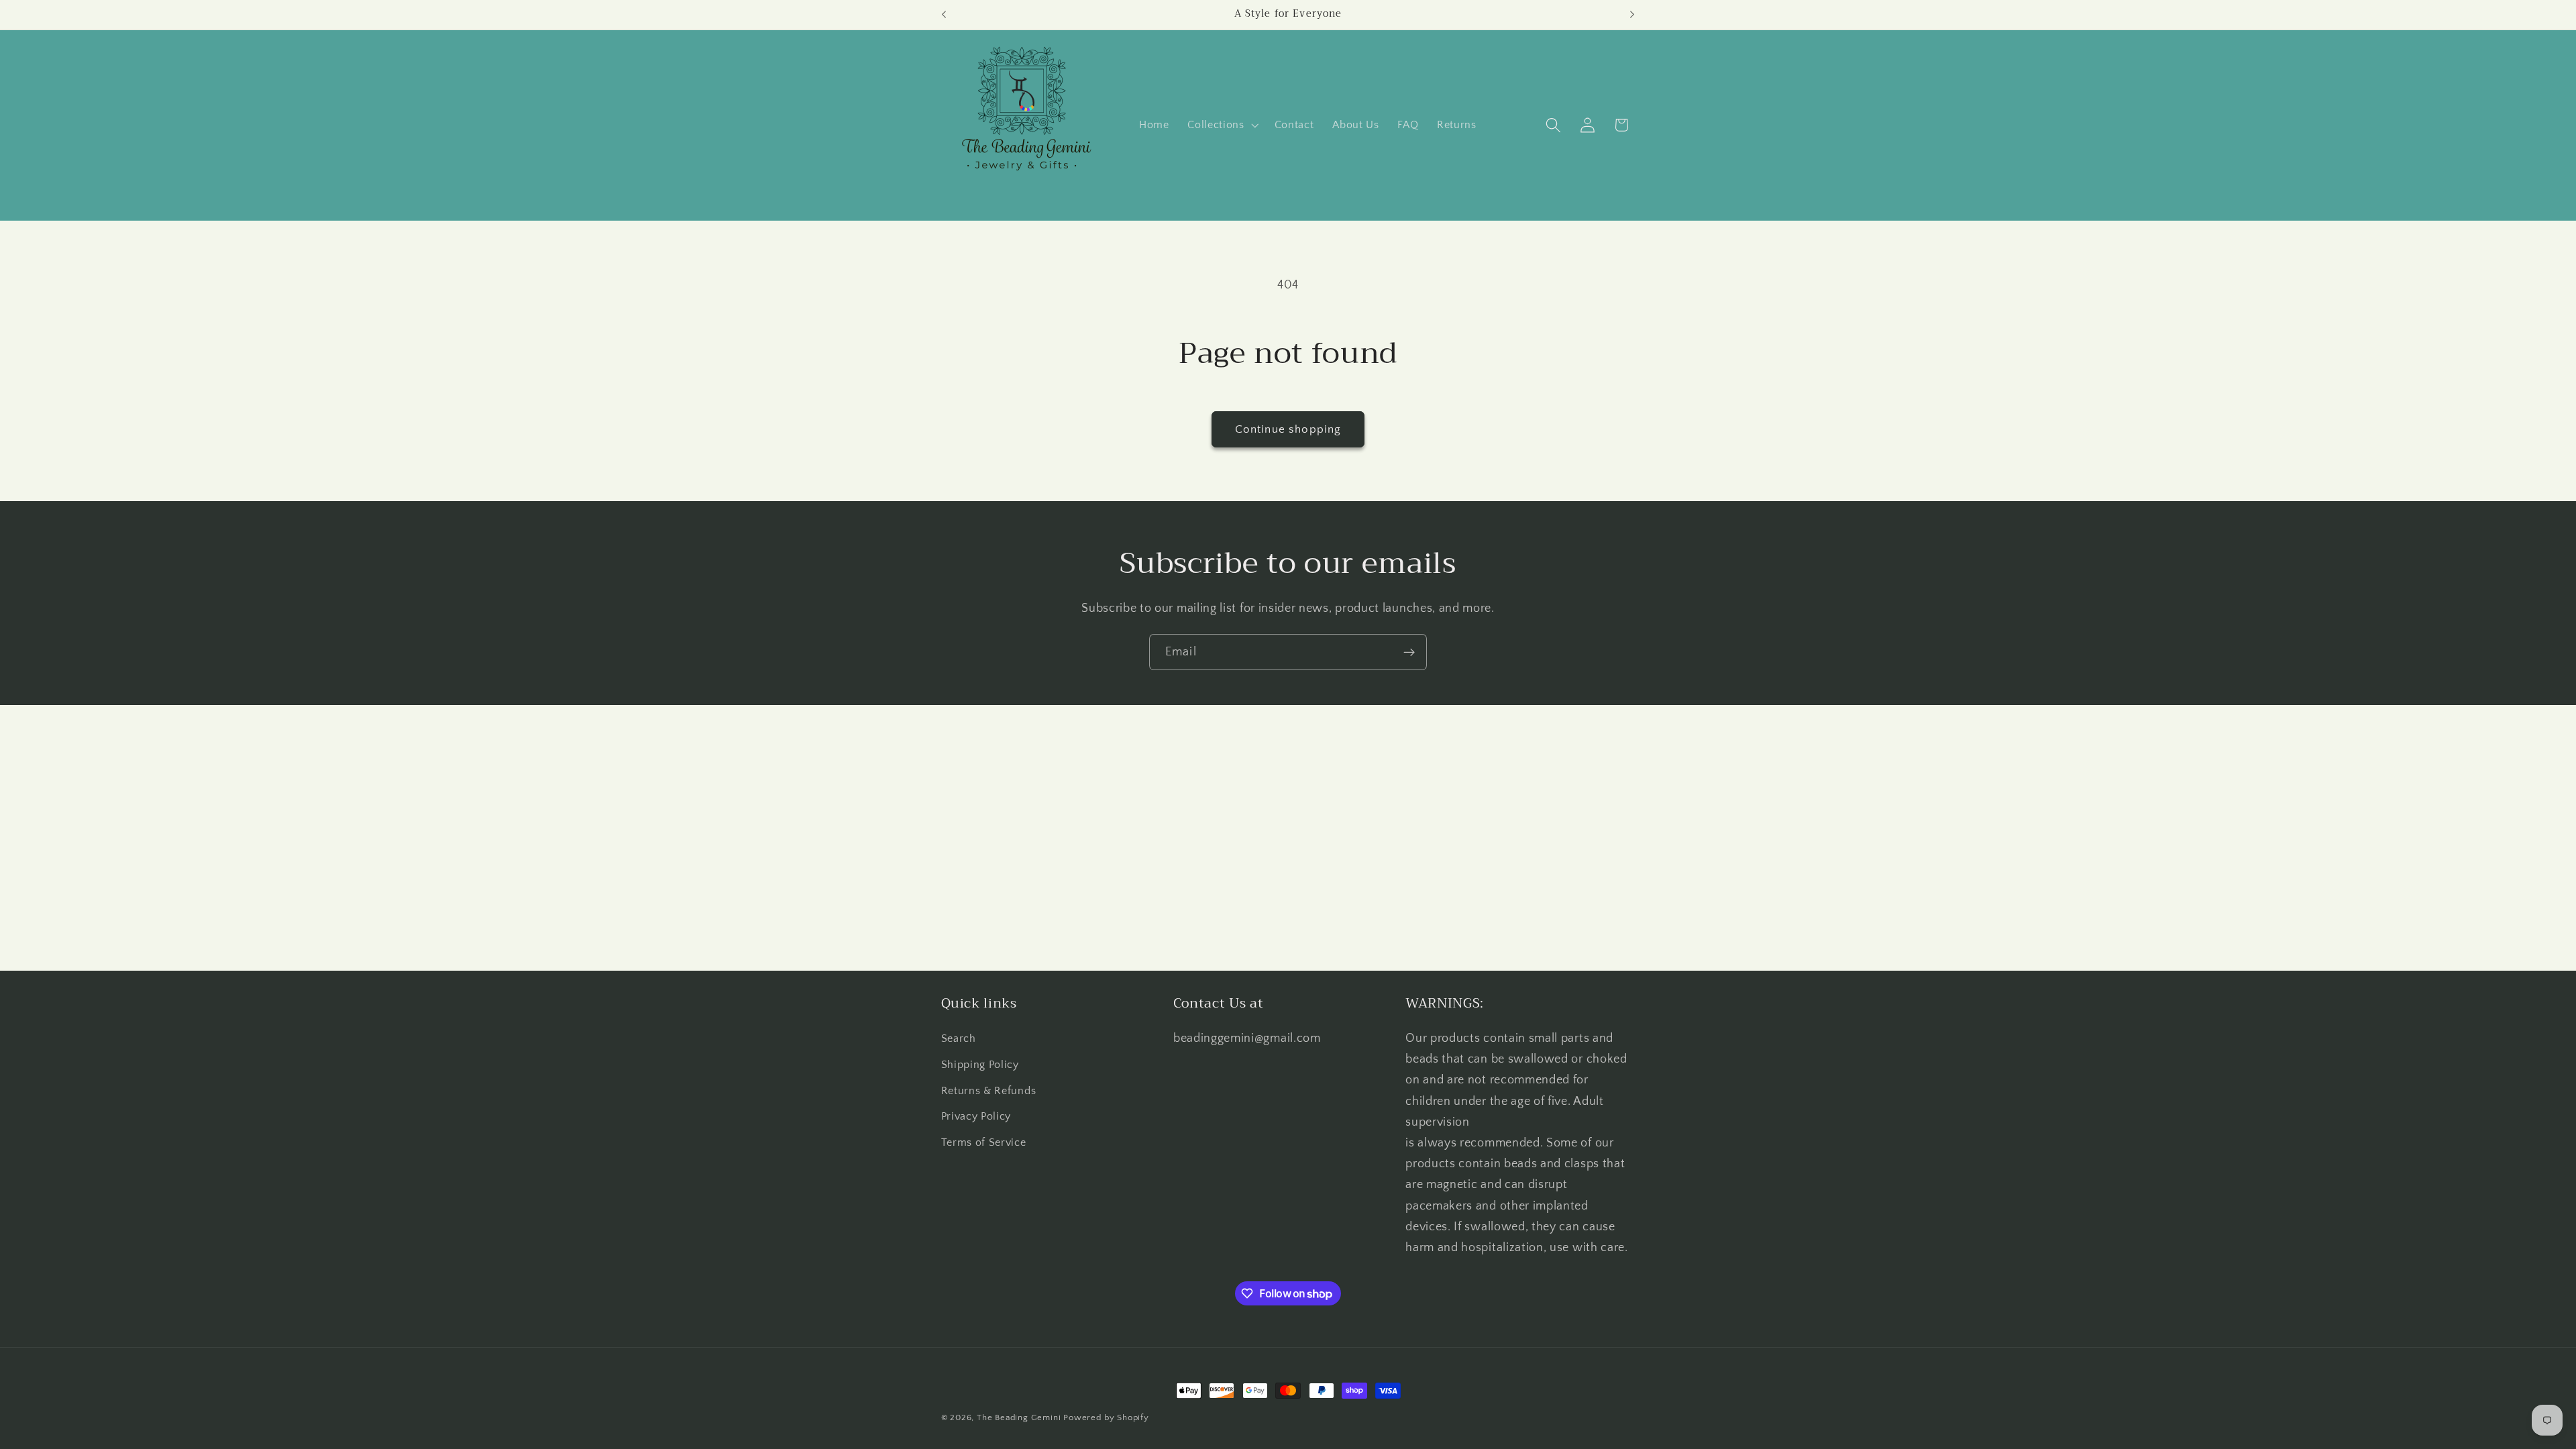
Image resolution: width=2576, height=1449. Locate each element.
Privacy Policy (976, 1116)
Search (959, 1038)
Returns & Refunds (989, 1091)
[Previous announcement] (944, 15)
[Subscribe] (1409, 652)
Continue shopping (1288, 429)
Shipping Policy (980, 1065)
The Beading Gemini (1019, 1417)
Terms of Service (984, 1142)
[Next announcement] (1632, 15)
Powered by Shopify (1106, 1417)
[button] (1221, 125)
